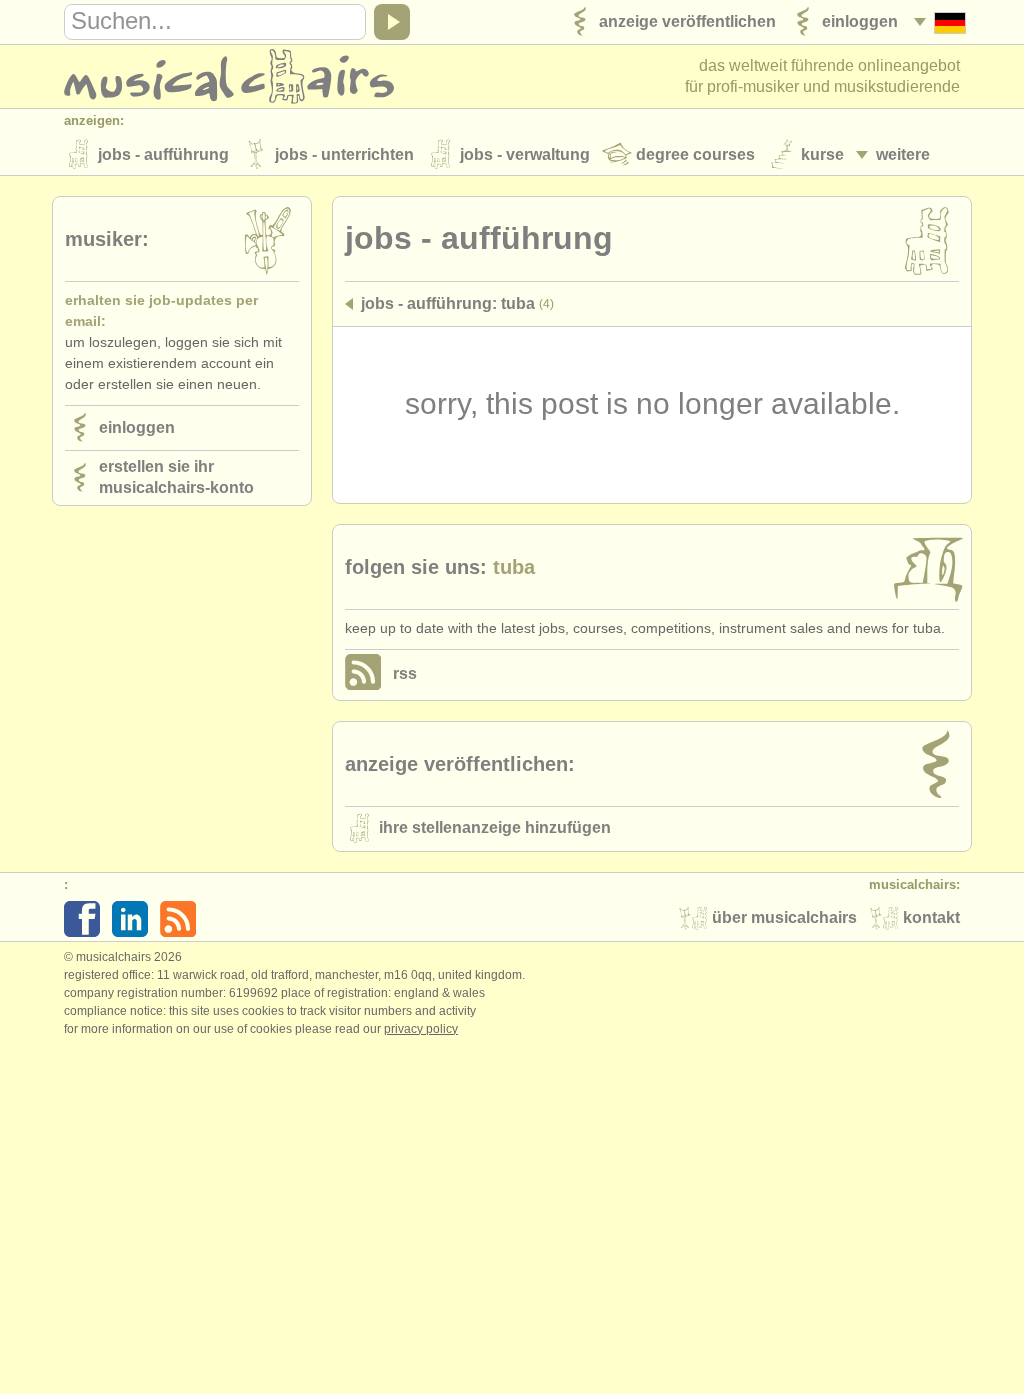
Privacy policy (421, 1029)
